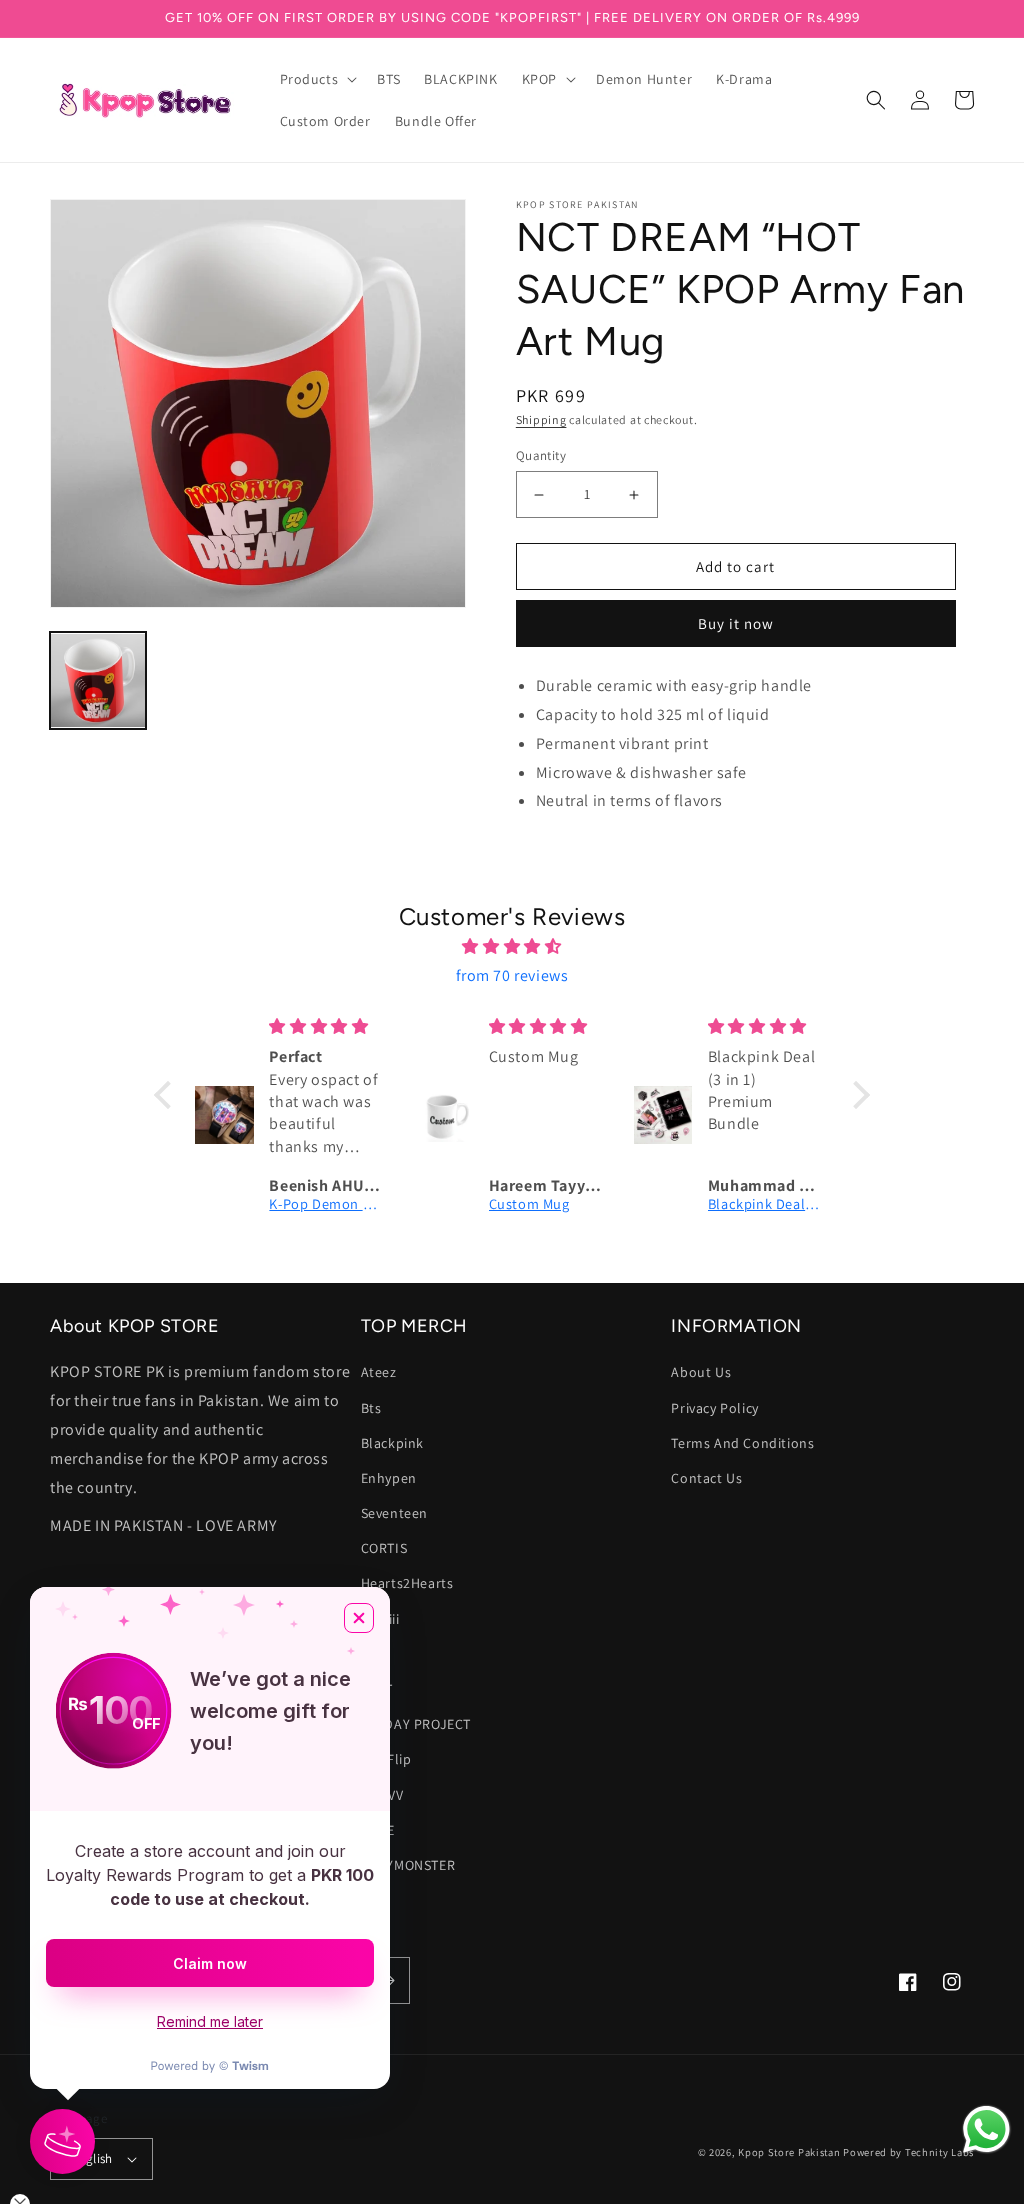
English (92, 2158)
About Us (701, 1372)
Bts (371, 1408)
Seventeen (394, 1513)
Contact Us (706, 1478)
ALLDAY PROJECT (416, 1724)
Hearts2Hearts (407, 1583)
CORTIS (384, 1548)
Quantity (541, 455)
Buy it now (736, 623)
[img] (512, 947)
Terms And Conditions (742, 1443)
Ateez (379, 1372)
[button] (317, 79)
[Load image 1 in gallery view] (98, 680)
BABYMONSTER (408, 1865)
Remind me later (210, 2021)
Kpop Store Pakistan (789, 2152)
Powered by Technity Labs (908, 2152)
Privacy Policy (714, 1408)
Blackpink (392, 1443)
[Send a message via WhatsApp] (986, 2129)
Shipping (541, 419)
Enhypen (389, 1478)
